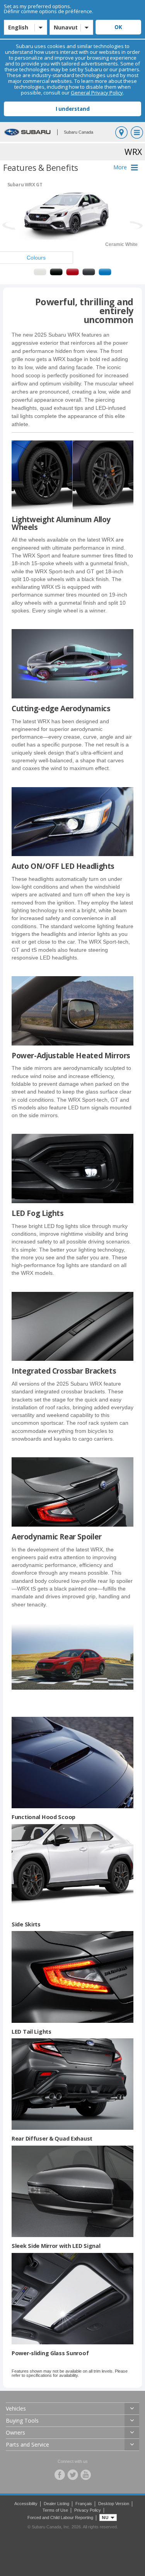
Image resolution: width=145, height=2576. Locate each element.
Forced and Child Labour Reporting (60, 2518)
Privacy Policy (88, 2510)
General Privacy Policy (97, 93)
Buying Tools (22, 2420)
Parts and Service (27, 2444)
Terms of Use (55, 2510)
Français (84, 2504)
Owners (15, 2432)
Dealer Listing (56, 2504)
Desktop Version (114, 2504)
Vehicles (16, 2408)
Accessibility (26, 2504)
